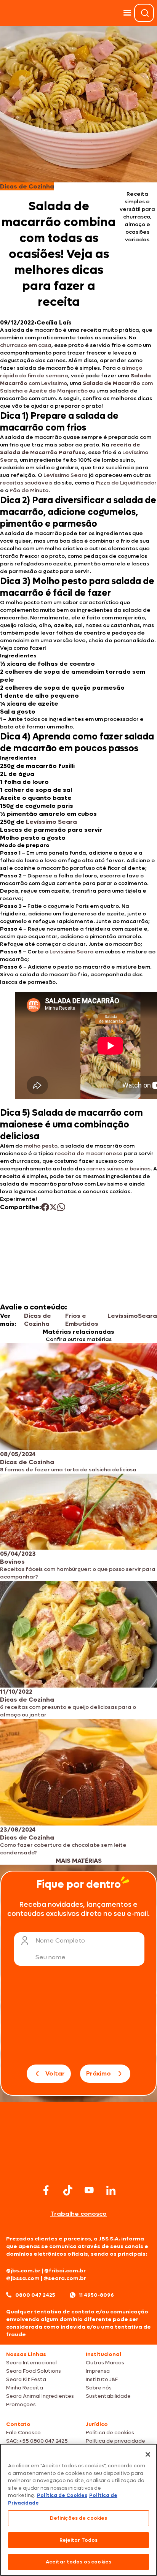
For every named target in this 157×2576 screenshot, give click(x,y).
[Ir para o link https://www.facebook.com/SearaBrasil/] (46, 2190)
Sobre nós (99, 2388)
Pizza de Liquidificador (126, 483)
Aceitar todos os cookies (78, 2562)
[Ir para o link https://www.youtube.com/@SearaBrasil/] (89, 2190)
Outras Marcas (105, 2363)
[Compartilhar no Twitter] (53, 1207)
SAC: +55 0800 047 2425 (37, 2441)
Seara (147, 1316)
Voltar (55, 2073)
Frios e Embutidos (82, 1320)
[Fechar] (148, 2454)
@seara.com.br (65, 2278)
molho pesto (41, 1146)
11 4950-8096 (96, 2295)
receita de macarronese (89, 1153)
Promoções (21, 2404)
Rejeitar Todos (79, 2540)
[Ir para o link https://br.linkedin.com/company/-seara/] (111, 2190)
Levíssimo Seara (66, 475)
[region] (78, 2510)
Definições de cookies (79, 2518)
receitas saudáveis (26, 483)
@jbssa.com (23, 2278)
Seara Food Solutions (34, 2371)
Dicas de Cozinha (38, 1320)
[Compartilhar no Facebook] (45, 1207)
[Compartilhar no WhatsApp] (61, 1207)
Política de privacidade (115, 2441)
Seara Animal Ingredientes (40, 2396)
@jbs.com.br (23, 2271)
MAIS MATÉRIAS (79, 1861)
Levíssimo (123, 1316)
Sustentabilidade (108, 2396)
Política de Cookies (62, 2495)
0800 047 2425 (35, 2295)
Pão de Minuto (29, 490)
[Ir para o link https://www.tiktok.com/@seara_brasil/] (68, 2190)
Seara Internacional (31, 2363)
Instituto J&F (102, 2379)
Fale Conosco (23, 2433)
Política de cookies (110, 2433)
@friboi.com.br (65, 2271)
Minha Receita (25, 2388)
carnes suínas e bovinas (118, 1169)
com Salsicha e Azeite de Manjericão (76, 387)
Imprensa (98, 2371)
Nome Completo (60, 1940)
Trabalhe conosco (78, 2214)
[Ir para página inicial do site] (78, 2167)
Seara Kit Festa (26, 2379)
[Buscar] (145, 13)
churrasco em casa (26, 345)
